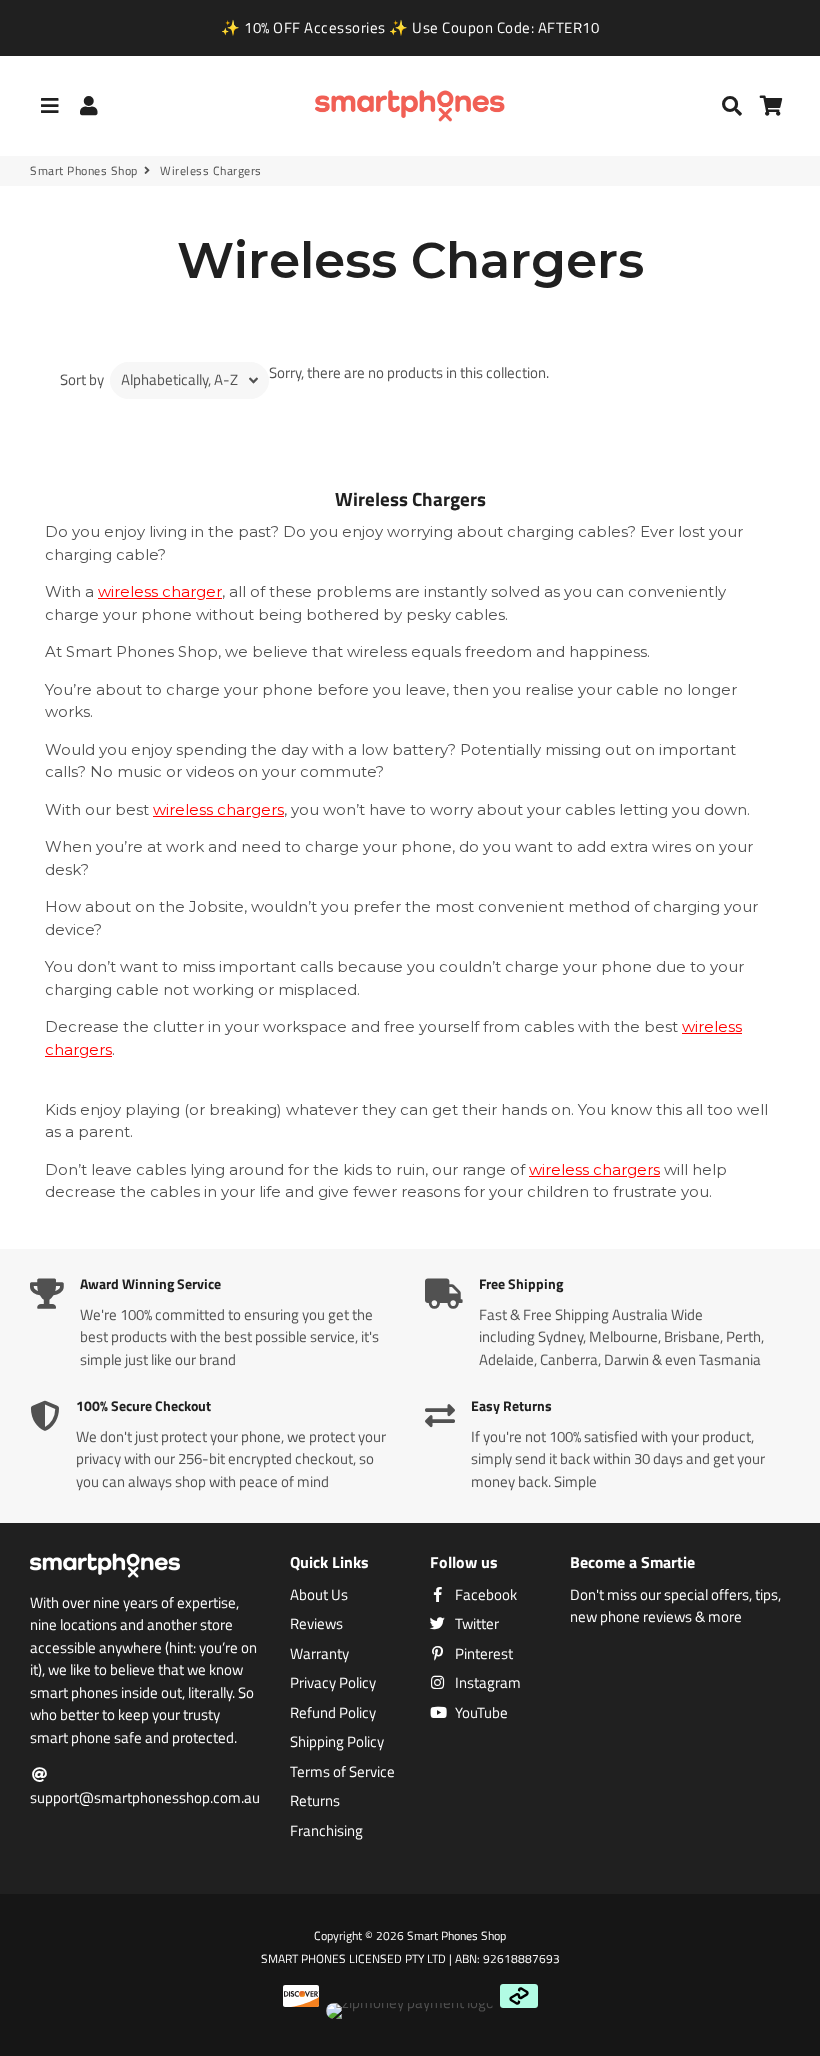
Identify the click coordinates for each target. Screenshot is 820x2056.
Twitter (475, 1624)
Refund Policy (333, 1713)
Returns (315, 1801)
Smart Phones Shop (84, 171)
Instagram (486, 1683)
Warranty (319, 1654)
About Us (319, 1595)
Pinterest (482, 1654)
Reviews (316, 1624)
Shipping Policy (337, 1742)
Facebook (484, 1595)
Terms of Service (342, 1772)
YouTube (480, 1713)
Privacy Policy (333, 1683)
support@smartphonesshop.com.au (145, 1797)
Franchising (326, 1831)
